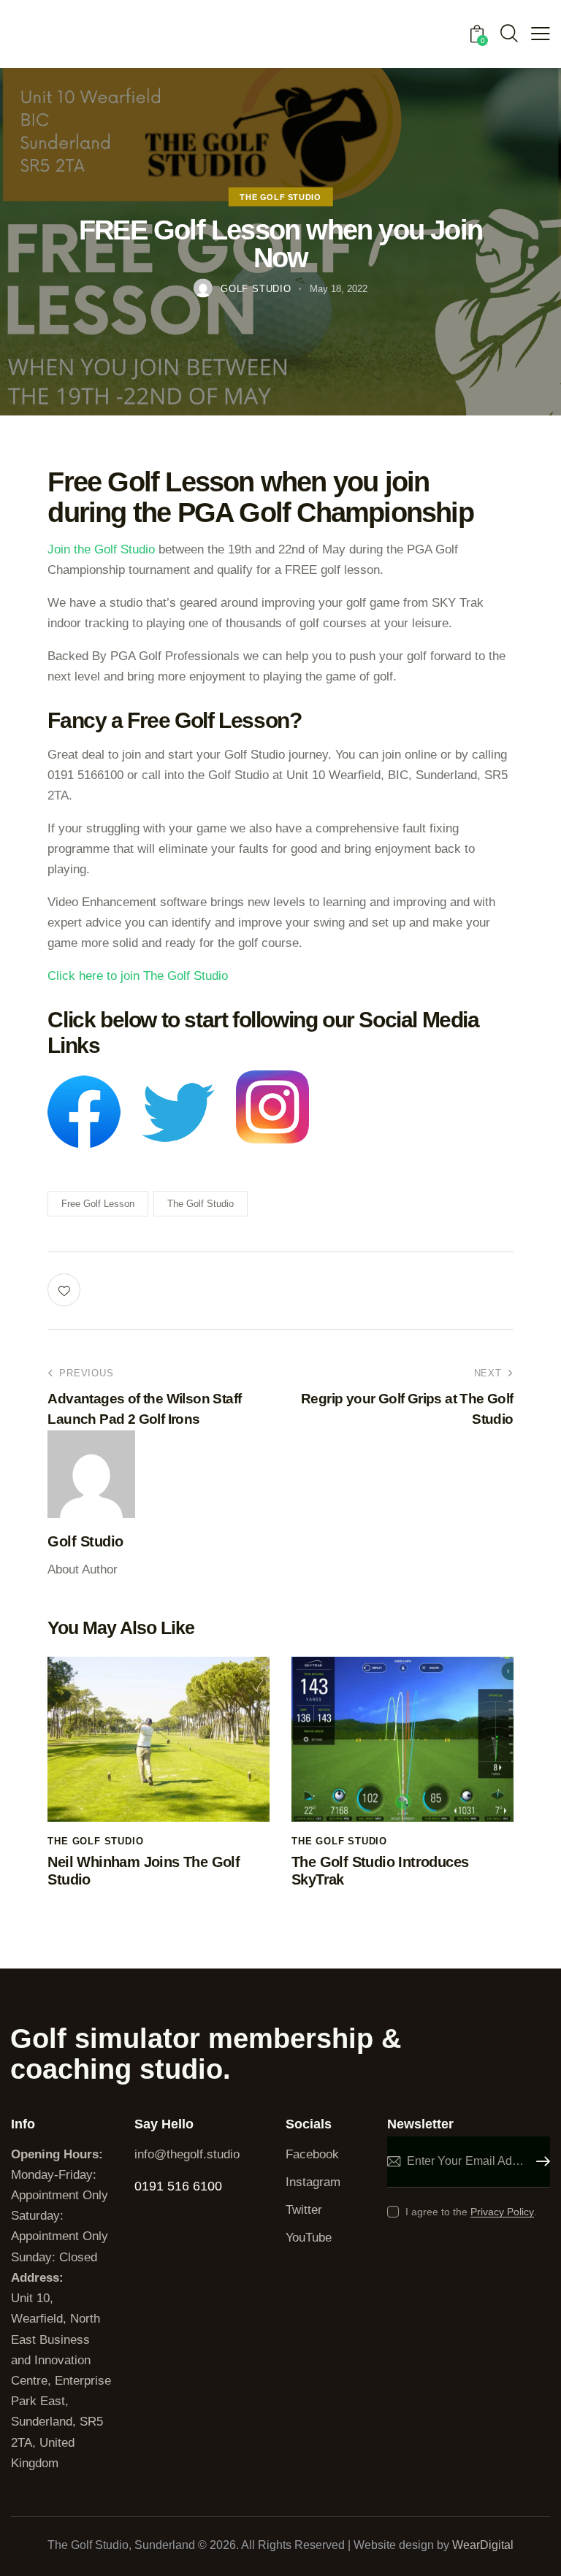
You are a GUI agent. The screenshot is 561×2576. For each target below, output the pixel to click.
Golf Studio (85, 1541)
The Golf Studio (280, 196)
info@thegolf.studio (187, 2154)
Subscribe (539, 2162)
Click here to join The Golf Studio (138, 976)
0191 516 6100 (178, 2186)
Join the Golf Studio (101, 549)
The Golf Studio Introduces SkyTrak (380, 1871)
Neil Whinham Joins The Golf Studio (144, 1871)
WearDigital (483, 2545)
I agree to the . (471, 2212)
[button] (541, 34)
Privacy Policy (502, 2212)
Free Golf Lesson (98, 1204)
